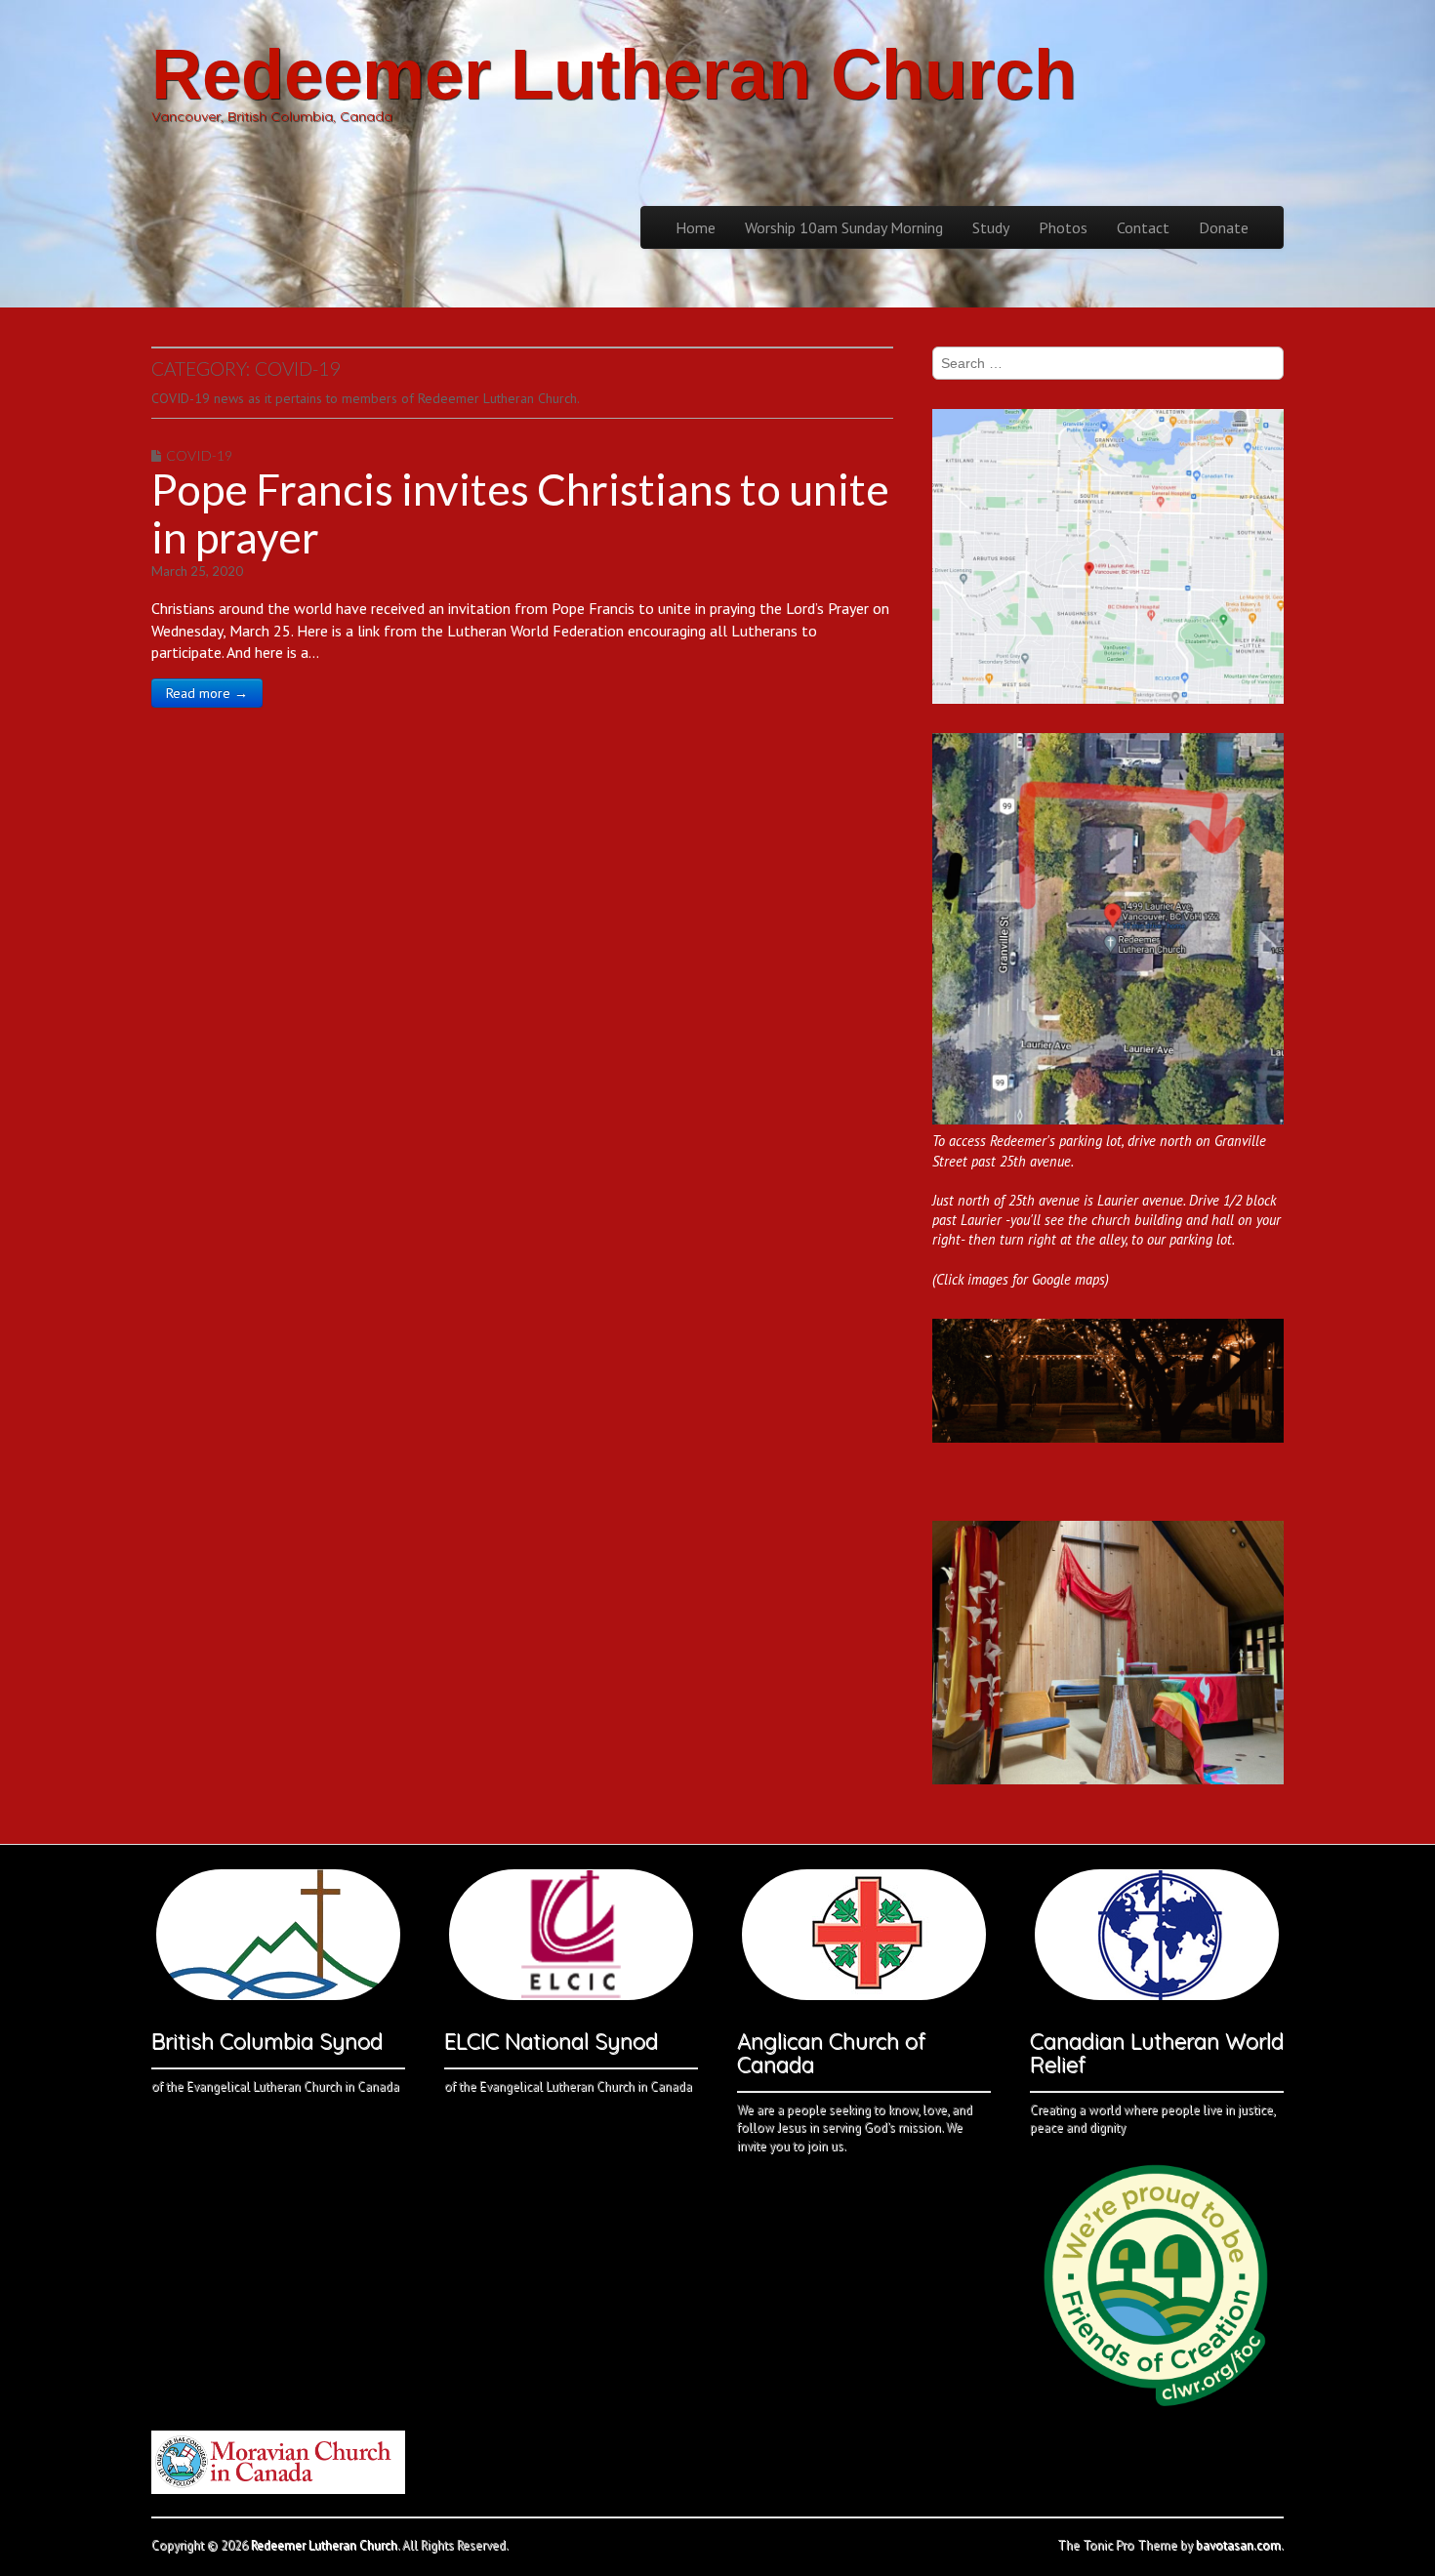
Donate (1224, 227)
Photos (1063, 227)
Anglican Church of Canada (831, 2053)
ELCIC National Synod (551, 2041)
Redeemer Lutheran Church (614, 74)
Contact (1143, 227)
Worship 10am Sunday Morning (844, 227)
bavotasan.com (1238, 2545)
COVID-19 (199, 455)
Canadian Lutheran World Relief (1157, 2053)
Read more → (207, 693)
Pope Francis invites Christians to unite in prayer (520, 512)
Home (696, 227)
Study (991, 227)
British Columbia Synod (267, 2041)
